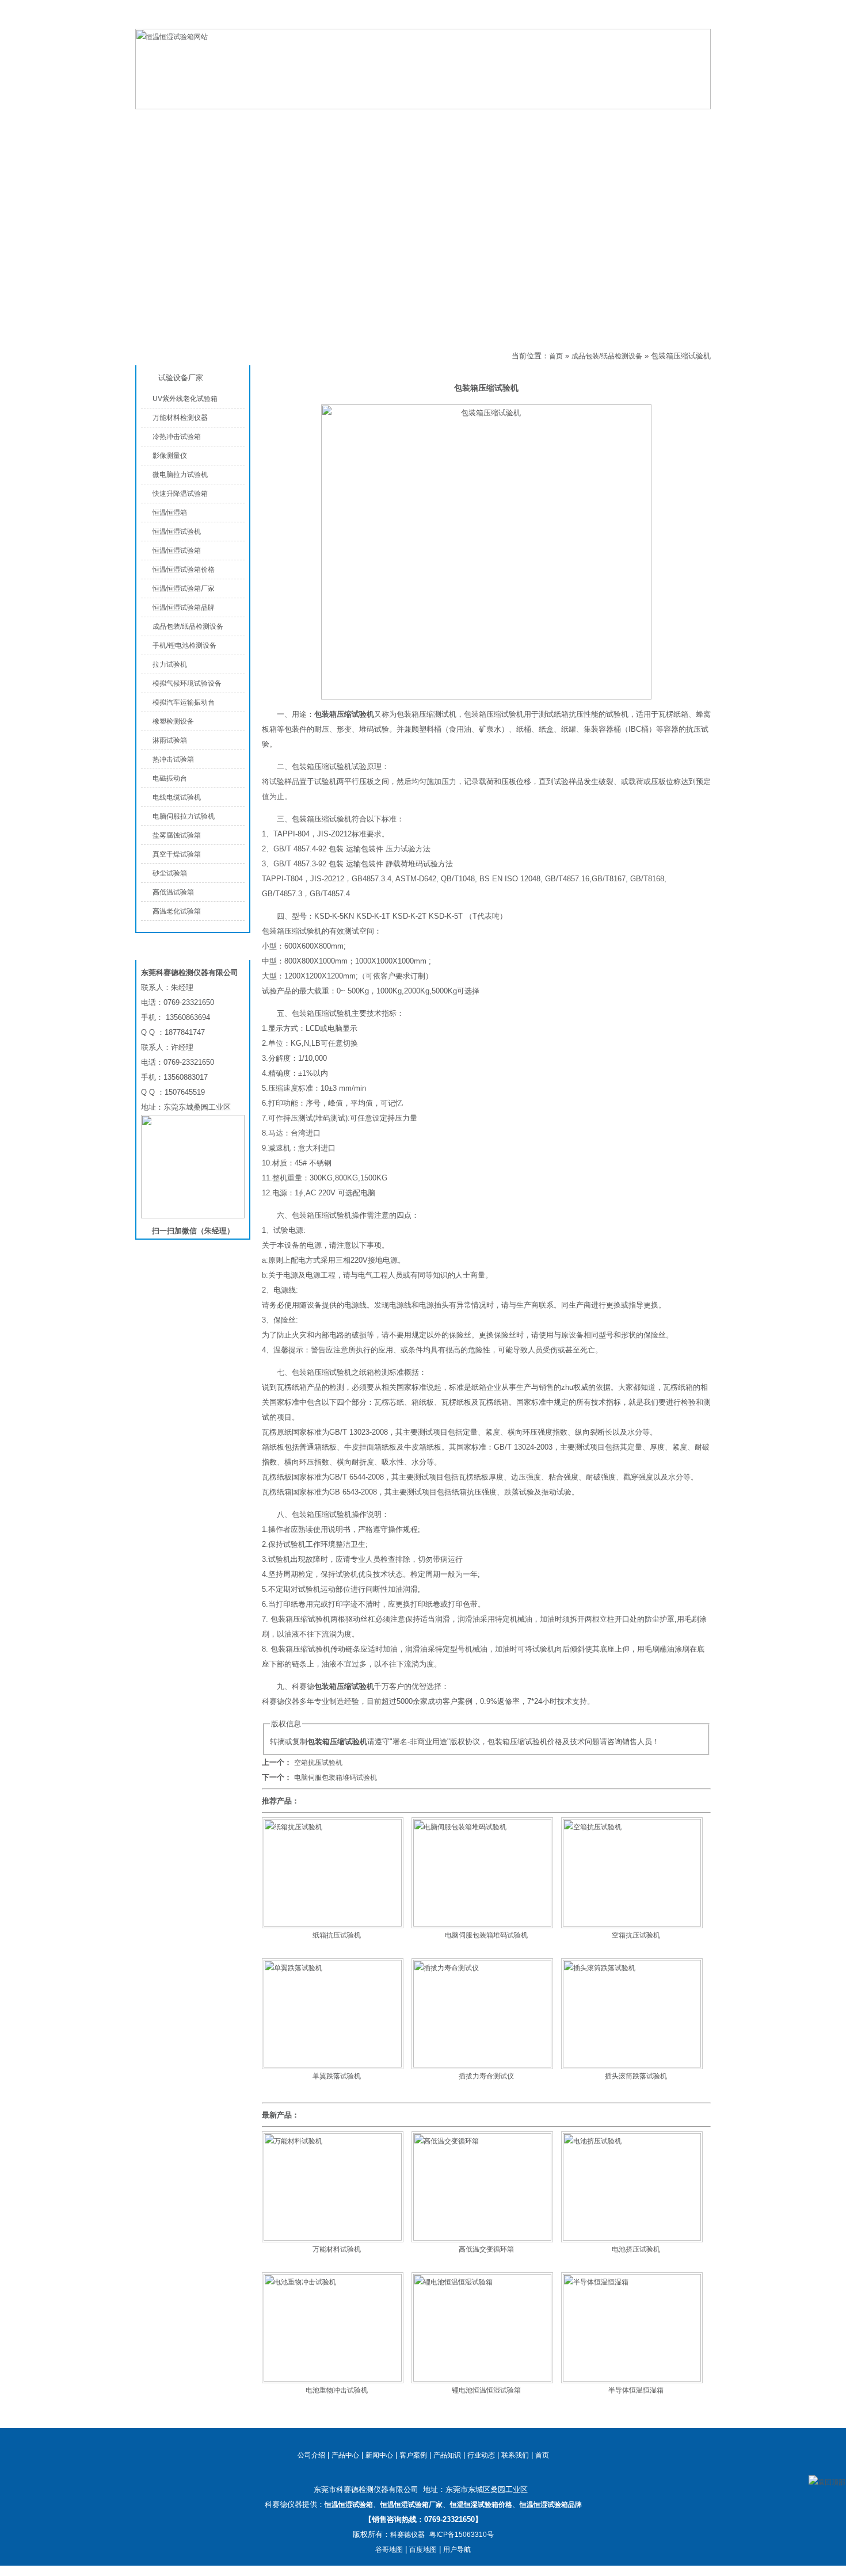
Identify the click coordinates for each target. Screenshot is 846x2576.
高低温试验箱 (173, 892)
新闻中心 (379, 2455)
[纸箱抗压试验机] (333, 1924)
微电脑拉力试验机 (180, 475)
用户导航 (457, 2550)
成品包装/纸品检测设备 (302, 356)
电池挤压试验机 (636, 2249)
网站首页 (181, 122)
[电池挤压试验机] (632, 2238)
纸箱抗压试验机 (337, 1935)
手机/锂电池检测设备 (184, 645)
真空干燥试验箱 (177, 854)
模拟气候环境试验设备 (187, 683)
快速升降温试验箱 (180, 494)
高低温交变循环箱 (486, 2249)
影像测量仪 (170, 456)
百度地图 (423, 2550)
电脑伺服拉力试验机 (184, 816)
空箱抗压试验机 (318, 1763)
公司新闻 (458, 122)
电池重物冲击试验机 (337, 2390)
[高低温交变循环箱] (482, 2238)
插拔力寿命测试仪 (486, 2076)
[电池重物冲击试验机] (333, 2379)
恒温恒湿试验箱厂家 (184, 588)
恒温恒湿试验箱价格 (184, 570)
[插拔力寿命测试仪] (482, 2065)
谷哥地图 (389, 2550)
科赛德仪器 (407, 2535)
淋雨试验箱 (170, 740)
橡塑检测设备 (173, 721)
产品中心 (273, 122)
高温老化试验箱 (177, 911)
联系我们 (697, 20)
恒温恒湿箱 (170, 513)
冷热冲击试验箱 (177, 437)
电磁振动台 (170, 778)
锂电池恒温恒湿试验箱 (486, 2390)
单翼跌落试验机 (337, 2076)
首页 (556, 356)
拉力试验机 (170, 664)
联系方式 (642, 122)
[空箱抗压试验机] (632, 1924)
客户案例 (413, 2455)
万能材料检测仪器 (180, 418)
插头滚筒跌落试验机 (636, 2076)
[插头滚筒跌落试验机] (632, 2065)
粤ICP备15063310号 (462, 2535)
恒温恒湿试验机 (177, 532)
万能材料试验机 (337, 2249)
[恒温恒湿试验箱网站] (423, 107)
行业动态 (481, 2455)
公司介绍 (365, 122)
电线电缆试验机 (177, 797)
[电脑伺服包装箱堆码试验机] (482, 1924)
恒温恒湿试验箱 (653, 20)
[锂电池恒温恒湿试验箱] (482, 2379)
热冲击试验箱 (173, 759)
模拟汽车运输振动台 (184, 702)
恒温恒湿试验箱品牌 (184, 607)
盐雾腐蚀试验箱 (177, 835)
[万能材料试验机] (333, 2238)
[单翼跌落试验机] (333, 2065)
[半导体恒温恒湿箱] (632, 2379)
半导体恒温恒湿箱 (636, 2390)
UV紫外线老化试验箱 (185, 399)
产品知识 (550, 122)
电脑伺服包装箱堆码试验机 (336, 1778)
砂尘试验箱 (170, 873)
